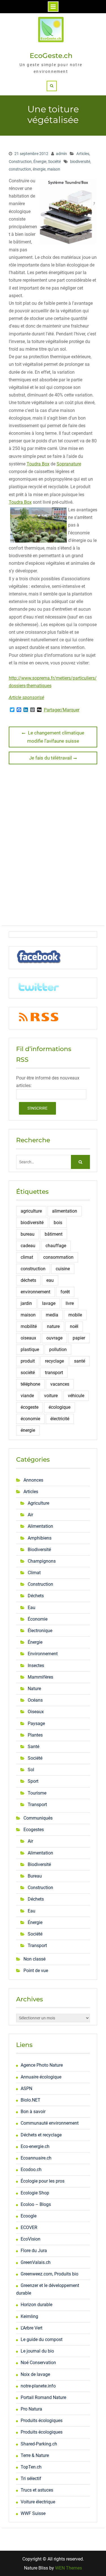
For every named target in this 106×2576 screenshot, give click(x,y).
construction (20, 169)
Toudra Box (38, 464)
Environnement (43, 1654)
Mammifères (40, 1677)
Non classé (34, 1959)
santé (80, 1361)
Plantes (35, 1735)
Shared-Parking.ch (39, 2444)
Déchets (36, 1596)
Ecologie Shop (35, 2193)
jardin (26, 1303)
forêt (65, 1292)
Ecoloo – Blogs (36, 2204)
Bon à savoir (33, 2112)
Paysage (36, 1723)
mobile (75, 1315)
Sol (31, 1770)
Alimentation (40, 1526)
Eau (32, 1608)
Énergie (40, 162)
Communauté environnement (50, 2123)
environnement (35, 1292)
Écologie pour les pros (43, 2181)
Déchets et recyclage (41, 2135)
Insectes (36, 1666)
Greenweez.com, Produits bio (49, 2274)
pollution (58, 1349)
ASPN (26, 2088)
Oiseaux (36, 1712)
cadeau (28, 1246)
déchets (28, 1280)
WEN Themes (69, 2568)
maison (54, 169)
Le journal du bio (37, 2351)
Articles (83, 154)
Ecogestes (34, 1830)
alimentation (65, 1211)
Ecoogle (29, 2216)
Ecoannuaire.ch (36, 2158)
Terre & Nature (35, 2455)
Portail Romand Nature (43, 2397)
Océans (35, 1700)
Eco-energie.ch (35, 2146)
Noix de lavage (35, 2374)
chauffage (56, 1246)
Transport (37, 1805)
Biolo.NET (31, 2100)
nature (53, 1326)
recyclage (54, 1361)
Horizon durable (36, 2305)
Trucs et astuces (37, 2490)
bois (58, 1223)
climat (27, 1257)
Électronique (40, 1631)
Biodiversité (39, 1550)
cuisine (63, 1269)
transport (54, 1373)
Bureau (35, 1876)
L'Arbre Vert (32, 2328)
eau (50, 1280)
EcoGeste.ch (51, 56)
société (28, 1373)
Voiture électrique (38, 2502)
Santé (33, 1747)
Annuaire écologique (41, 2077)
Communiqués (38, 1818)
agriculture (31, 1211)
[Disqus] (53, 847)
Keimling (29, 2316)
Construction (20, 162)
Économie (38, 1619)
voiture (51, 1396)
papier (79, 1338)
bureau (28, 1234)
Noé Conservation (38, 2363)
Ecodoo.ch (31, 2170)
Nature (34, 1689)
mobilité (29, 1326)
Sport (33, 1781)
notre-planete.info (38, 2386)
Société (54, 162)
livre (70, 1303)
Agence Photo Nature (42, 2065)
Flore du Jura (34, 2251)
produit (28, 1361)
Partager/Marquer (62, 710)
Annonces (33, 1480)
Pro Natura (31, 2409)
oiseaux (28, 1338)
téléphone (30, 1384)
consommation (58, 1257)
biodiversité (80, 162)
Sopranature (69, 464)
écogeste (30, 1407)
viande (27, 1396)
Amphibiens (40, 1538)
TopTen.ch (31, 2467)
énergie (39, 169)
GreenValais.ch (36, 2262)
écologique (60, 1407)
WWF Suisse (33, 2513)
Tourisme (37, 1793)
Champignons (42, 1561)
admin (61, 154)
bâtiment (54, 1234)
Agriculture (38, 1503)
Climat (34, 1573)
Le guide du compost (42, 2339)
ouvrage (54, 1338)
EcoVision (31, 2239)
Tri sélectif (31, 2478)
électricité (60, 1419)
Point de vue (36, 1971)
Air (30, 1515)
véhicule (76, 1396)
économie (30, 1419)
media (52, 1315)
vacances (60, 1384)
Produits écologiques (42, 2421)
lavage (49, 1303)
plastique (30, 1349)
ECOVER (29, 2227)
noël (74, 1326)
